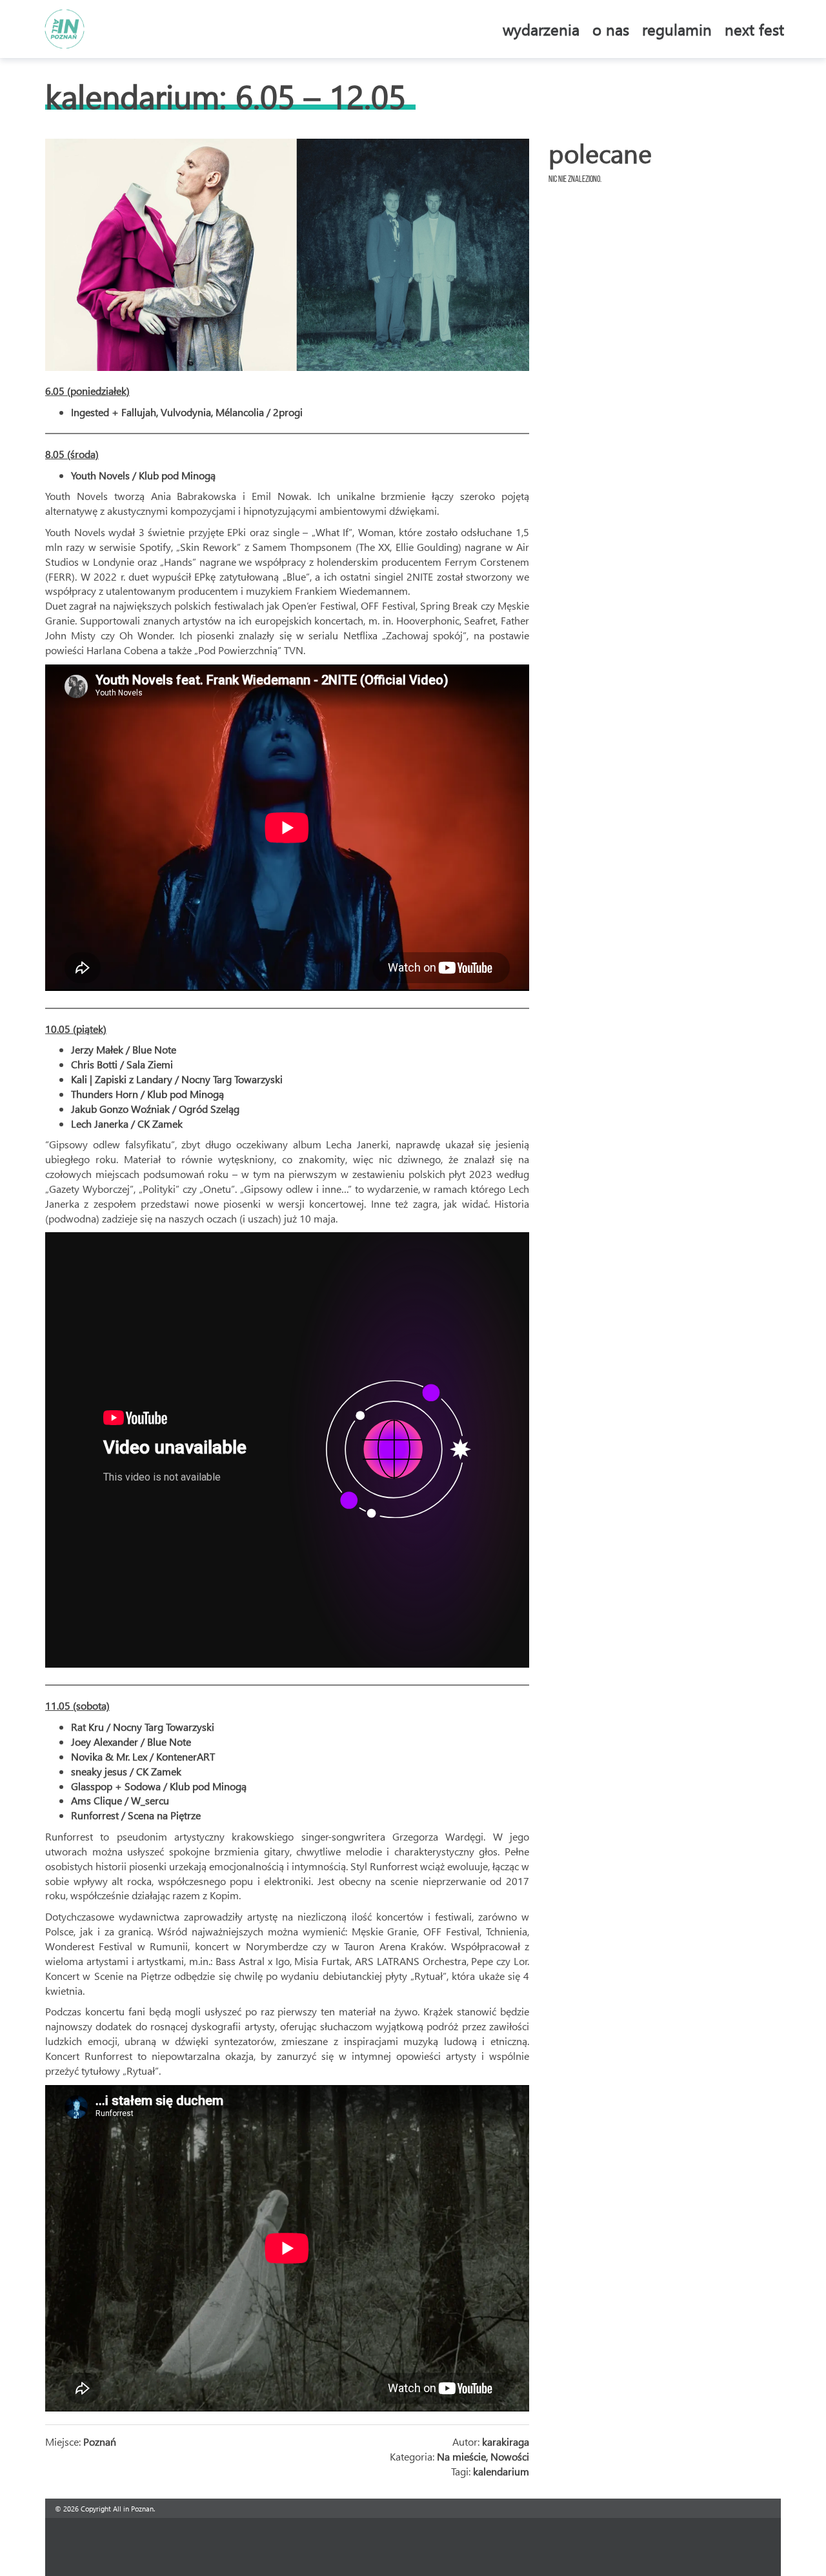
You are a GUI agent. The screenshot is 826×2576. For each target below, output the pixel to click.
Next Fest (754, 29)
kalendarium (501, 2471)
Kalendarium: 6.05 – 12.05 (226, 96)
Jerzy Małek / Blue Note (124, 1049)
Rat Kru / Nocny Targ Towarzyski (143, 1727)
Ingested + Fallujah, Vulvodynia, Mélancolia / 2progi (187, 412)
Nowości (510, 2456)
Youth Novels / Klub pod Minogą (143, 475)
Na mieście (461, 2456)
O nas (611, 29)
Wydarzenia (541, 29)
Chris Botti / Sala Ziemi (122, 1064)
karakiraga (506, 2441)
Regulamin (677, 29)
